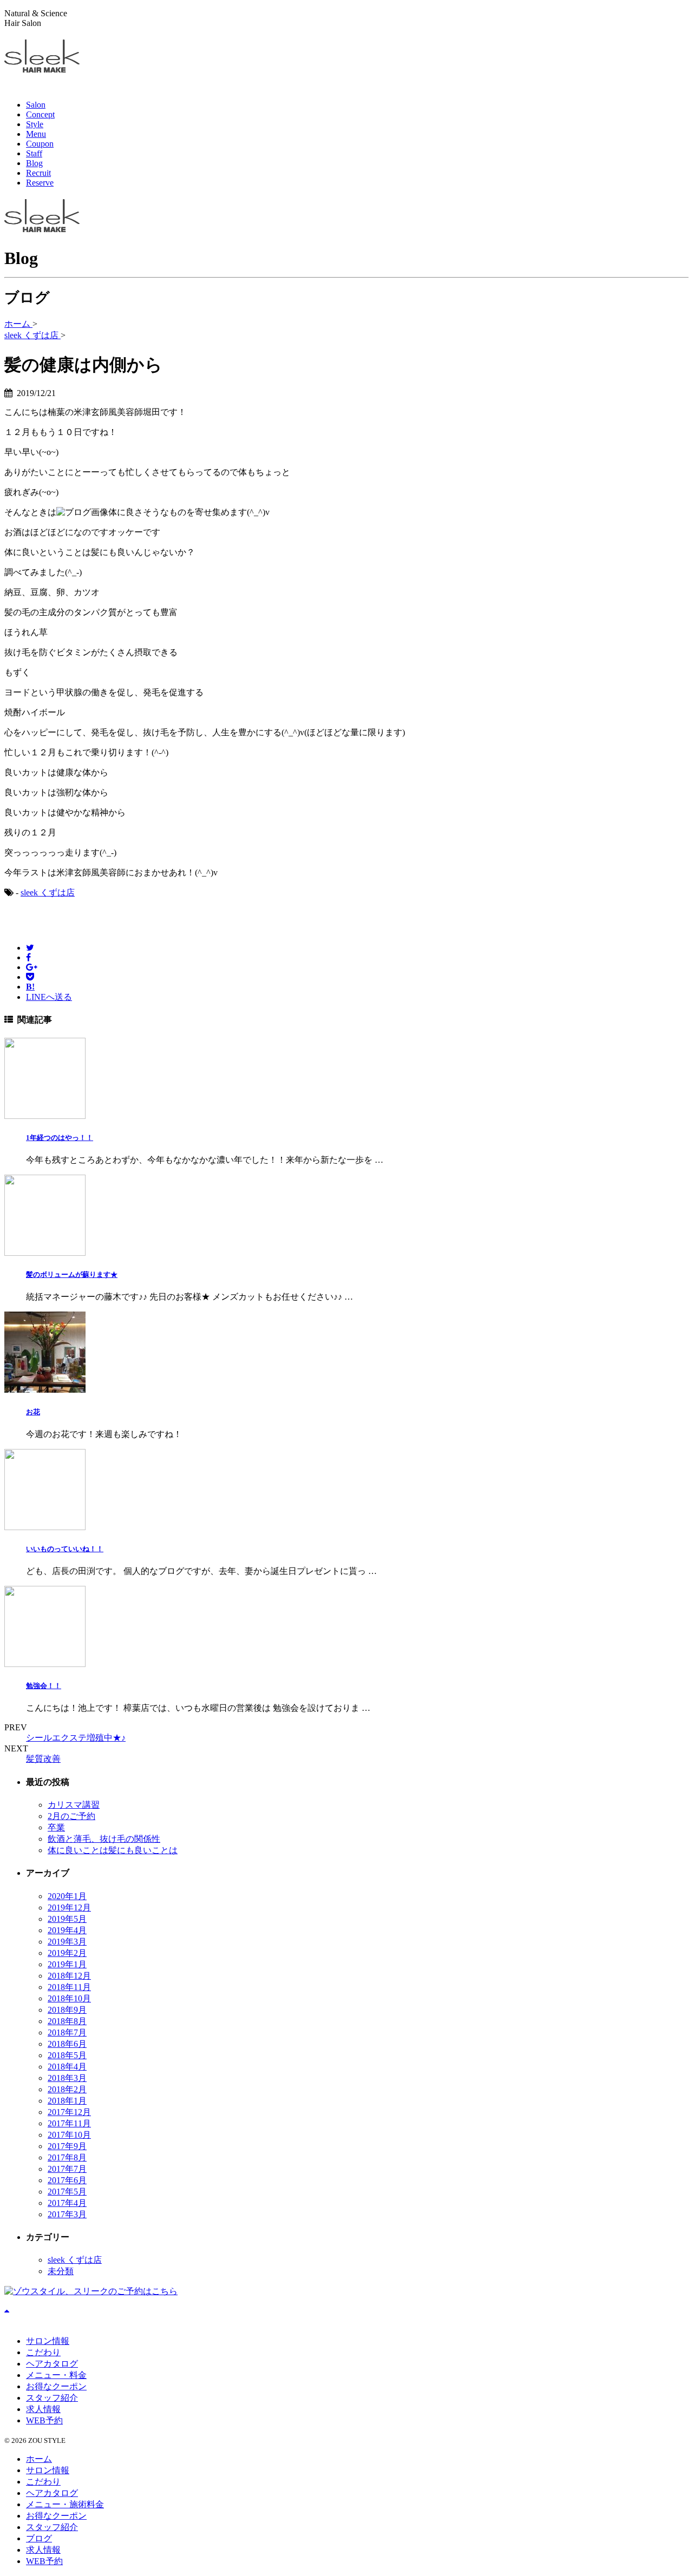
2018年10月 (69, 1998)
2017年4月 (67, 2203)
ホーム (39, 2459)
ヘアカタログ (52, 2364)
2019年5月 (67, 1919)
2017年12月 (69, 2112)
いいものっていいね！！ (65, 1549)
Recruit (38, 173)
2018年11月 (69, 1987)
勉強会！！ (44, 1686)
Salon (36, 105)
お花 (33, 1412)
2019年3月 (67, 1942)
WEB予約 (44, 2420)
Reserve (40, 183)
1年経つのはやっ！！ (60, 1138)
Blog (34, 163)
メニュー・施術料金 (65, 2504)
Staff (34, 153)
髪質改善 (43, 1759)
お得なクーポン (56, 2386)
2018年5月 (67, 2055)
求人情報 (43, 2409)
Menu (36, 134)
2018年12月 (69, 1976)
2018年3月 (67, 2078)
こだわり (43, 2352)
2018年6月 (67, 2044)
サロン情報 (48, 2341)
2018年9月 (67, 2010)
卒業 (56, 1827)
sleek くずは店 (48, 892)
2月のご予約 (71, 1816)
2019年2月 (67, 1953)
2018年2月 (67, 2089)
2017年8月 (67, 2157)
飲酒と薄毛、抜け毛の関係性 (104, 1839)
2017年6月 (67, 2180)
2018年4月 (67, 2067)
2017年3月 (67, 2214)
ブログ (39, 2538)
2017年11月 (69, 2123)
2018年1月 (67, 2101)
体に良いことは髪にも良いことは (113, 1850)
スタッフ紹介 (52, 2398)
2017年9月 (67, 2146)
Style (35, 124)
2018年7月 (67, 2033)
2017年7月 (67, 2169)
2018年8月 (67, 2021)
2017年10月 (69, 2135)
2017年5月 (67, 2192)
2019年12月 (69, 1908)
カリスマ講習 (74, 1805)
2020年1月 (67, 1896)
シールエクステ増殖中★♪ (76, 1738)
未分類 (61, 2271)
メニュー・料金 (56, 2375)
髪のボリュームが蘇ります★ (72, 1274)
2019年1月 (67, 1964)
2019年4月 (67, 1930)
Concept (40, 114)
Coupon (40, 144)
